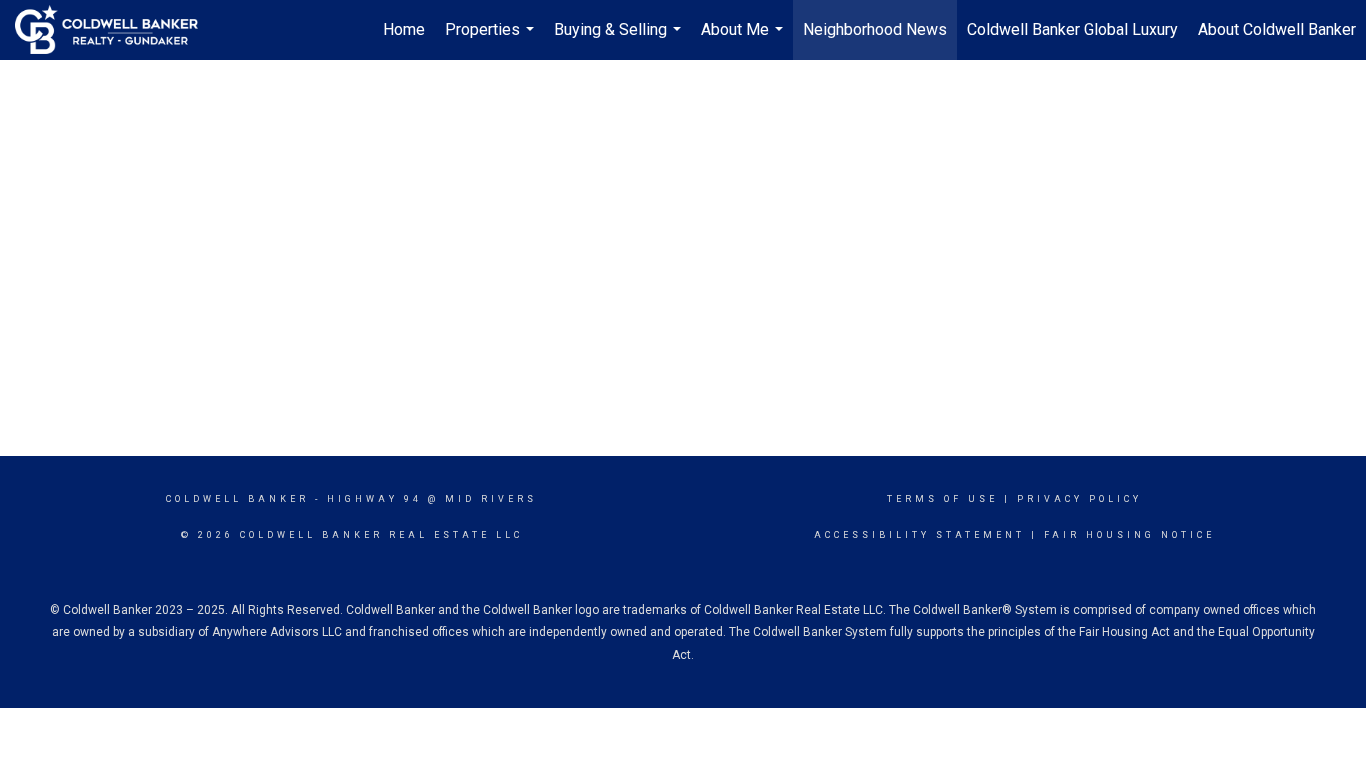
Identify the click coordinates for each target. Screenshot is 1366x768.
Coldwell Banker (237, 499)
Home (404, 29)
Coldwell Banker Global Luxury (1072, 29)
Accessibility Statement (919, 535)
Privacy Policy (1079, 499)
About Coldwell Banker (1277, 29)
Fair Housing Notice (1129, 535)
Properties (492, 40)
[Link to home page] (116, 30)
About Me (744, 40)
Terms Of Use (942, 499)
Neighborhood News (875, 29)
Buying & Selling (620, 40)
